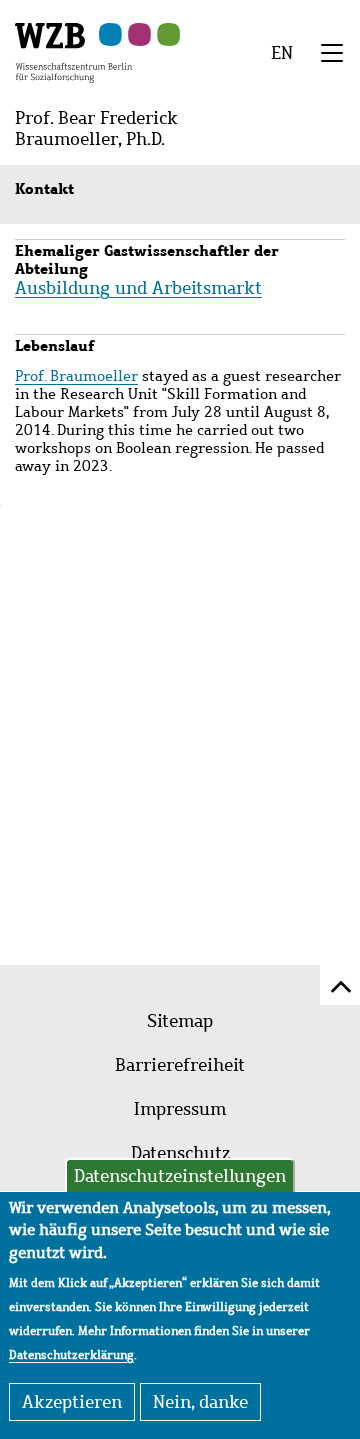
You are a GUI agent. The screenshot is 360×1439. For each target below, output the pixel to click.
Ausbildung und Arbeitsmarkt (138, 288)
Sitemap (180, 1021)
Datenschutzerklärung (71, 1355)
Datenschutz (180, 1153)
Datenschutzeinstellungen (180, 1176)
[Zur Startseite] (73, 51)
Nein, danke (200, 1402)
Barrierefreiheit (180, 1065)
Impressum (180, 1109)
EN (282, 53)
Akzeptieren (72, 1402)
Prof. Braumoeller (76, 376)
